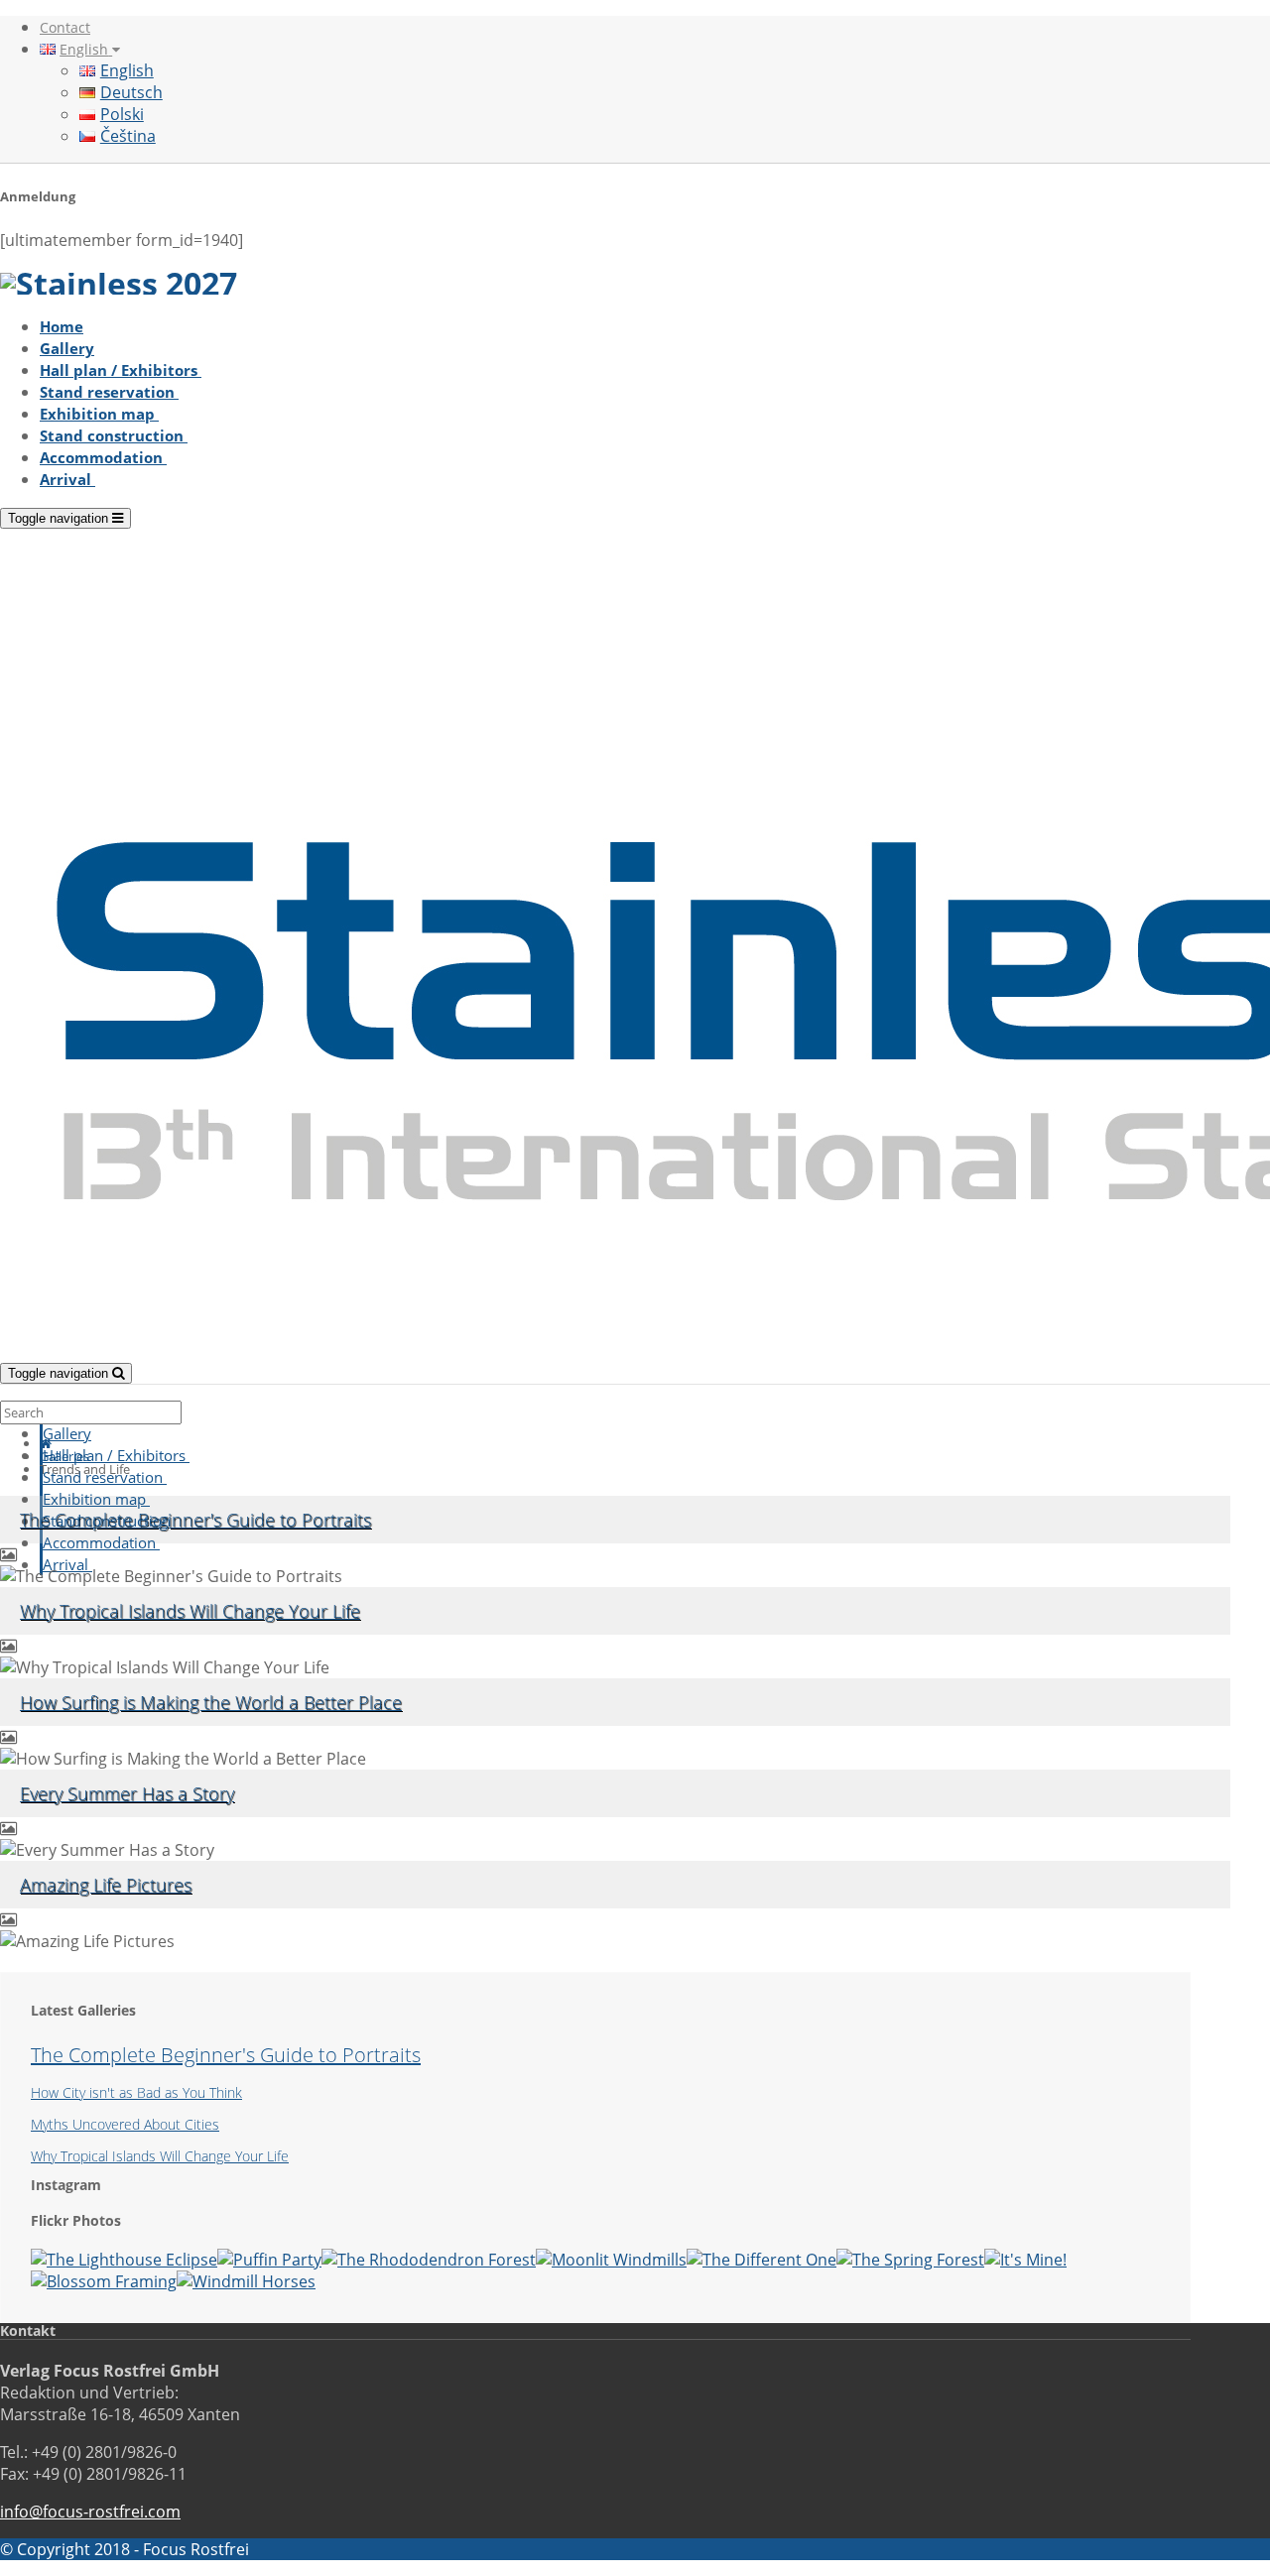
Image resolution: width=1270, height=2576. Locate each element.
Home (62, 326)
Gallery (67, 348)
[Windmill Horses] (246, 2281)
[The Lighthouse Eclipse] (124, 2260)
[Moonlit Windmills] (611, 2260)
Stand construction (114, 435)
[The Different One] (762, 2260)
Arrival (67, 479)
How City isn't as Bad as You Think (136, 2092)
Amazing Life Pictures (106, 1885)
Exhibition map (99, 414)
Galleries (64, 1456)
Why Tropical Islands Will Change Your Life (190, 1611)
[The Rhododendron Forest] (429, 2260)
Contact (65, 27)
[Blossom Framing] (104, 2281)
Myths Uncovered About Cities (125, 2124)
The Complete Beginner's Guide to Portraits (195, 1520)
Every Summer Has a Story (127, 1793)
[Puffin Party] (269, 2260)
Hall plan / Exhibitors (121, 370)
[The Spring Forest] (910, 2260)
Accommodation (103, 457)
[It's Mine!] (1025, 2260)
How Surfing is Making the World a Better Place (211, 1702)
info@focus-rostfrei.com (90, 2512)
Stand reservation (109, 392)
